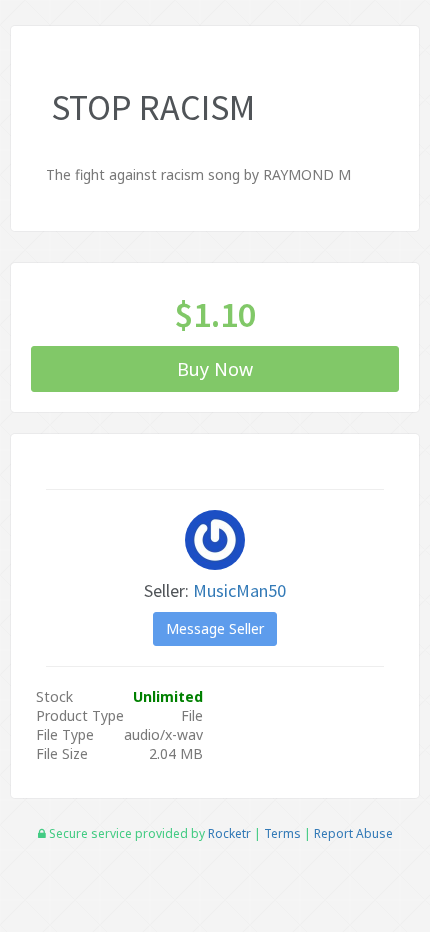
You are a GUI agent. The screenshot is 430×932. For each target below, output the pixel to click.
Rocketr (229, 833)
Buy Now (215, 369)
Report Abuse (353, 833)
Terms (282, 833)
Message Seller (215, 628)
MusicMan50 (239, 590)
